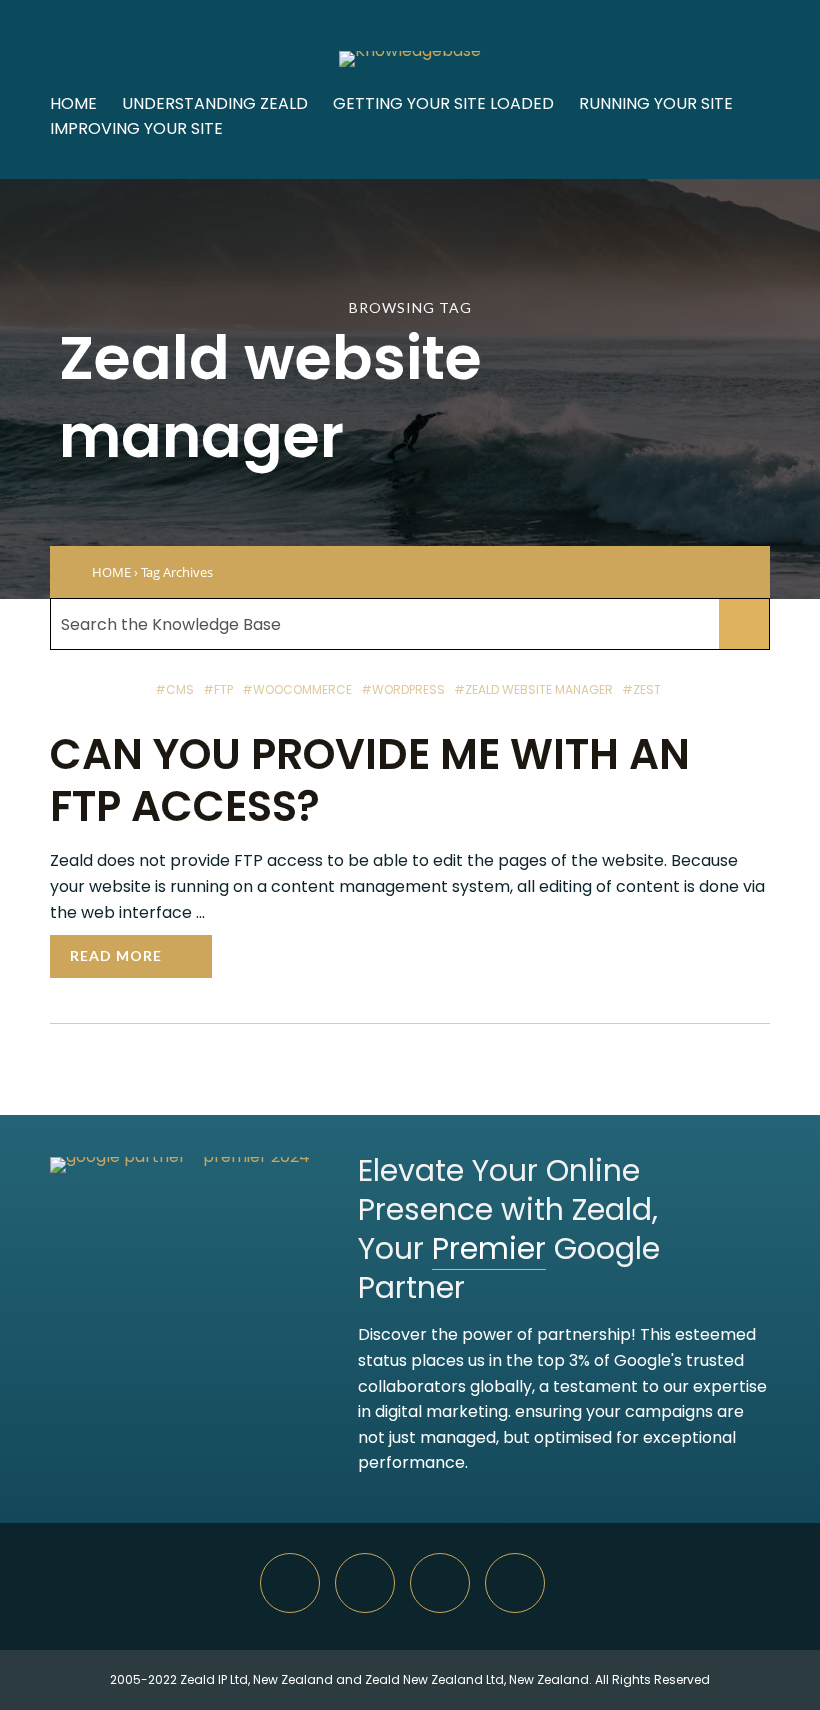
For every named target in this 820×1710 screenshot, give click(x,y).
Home (73, 103)
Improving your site (136, 128)
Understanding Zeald (215, 103)
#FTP (218, 689)
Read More (116, 955)
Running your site (656, 103)
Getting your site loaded (443, 103)
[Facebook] (515, 1583)
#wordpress (403, 689)
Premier (489, 1248)
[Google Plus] (365, 1583)
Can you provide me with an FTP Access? (370, 780)
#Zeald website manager (533, 689)
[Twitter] (440, 1583)
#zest (641, 689)
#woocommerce (297, 689)
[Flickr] (290, 1583)
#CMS (174, 689)
